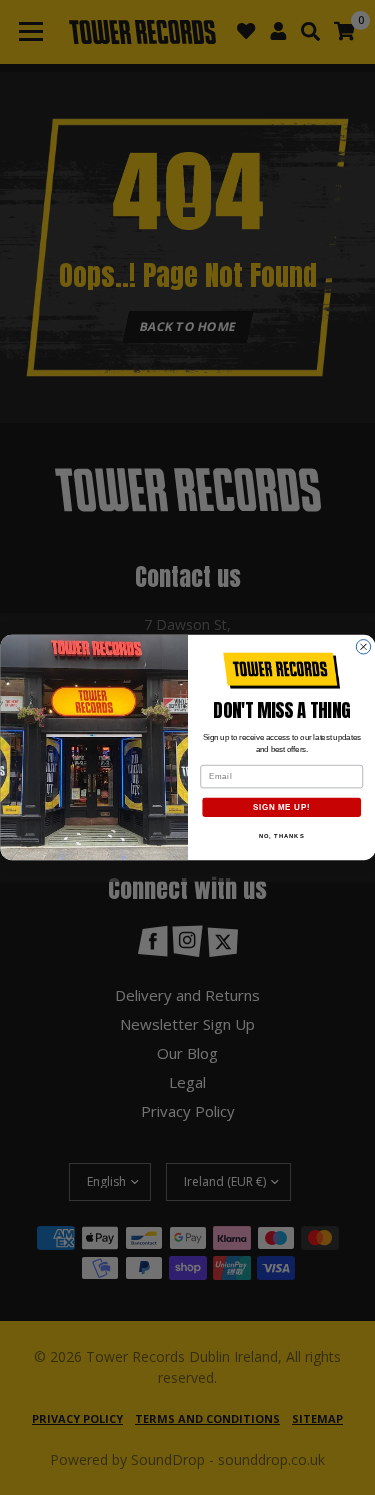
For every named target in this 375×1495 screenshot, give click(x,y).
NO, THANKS (281, 836)
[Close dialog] (363, 647)
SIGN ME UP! (281, 807)
